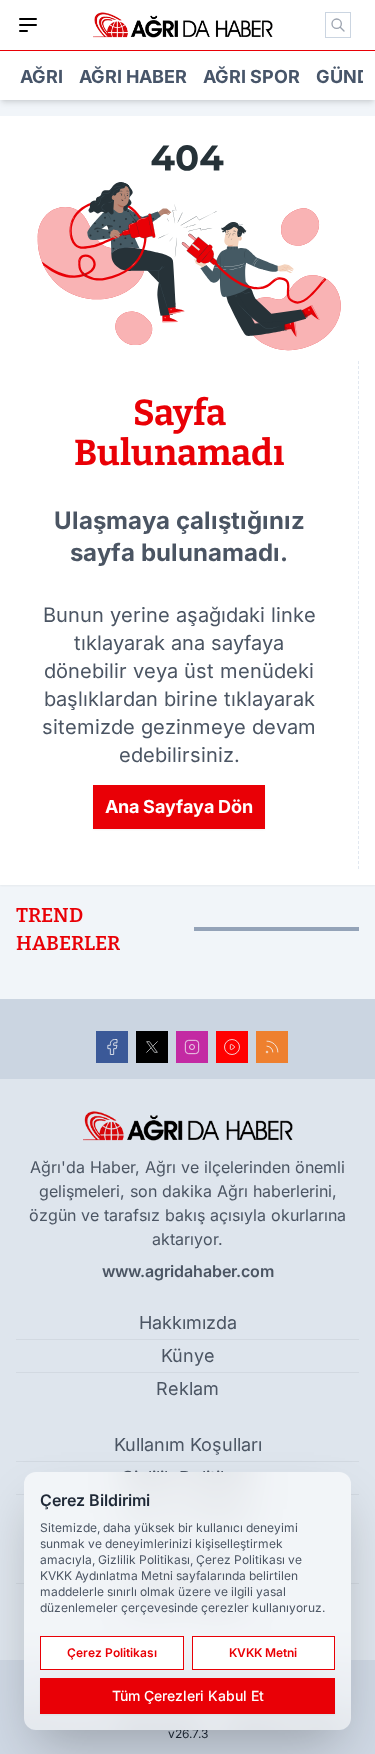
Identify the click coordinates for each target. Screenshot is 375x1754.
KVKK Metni (263, 1652)
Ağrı (41, 76)
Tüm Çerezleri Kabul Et (188, 1695)
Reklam (187, 1388)
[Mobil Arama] (338, 25)
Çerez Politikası (112, 1652)
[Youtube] (232, 1047)
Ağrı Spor (251, 76)
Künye (188, 1355)
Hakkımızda (188, 1322)
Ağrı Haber (133, 76)
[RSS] (272, 1047)
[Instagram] (192, 1047)
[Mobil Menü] (28, 25)
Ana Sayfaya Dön (179, 806)
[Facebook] (112, 1047)
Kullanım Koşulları (188, 1444)
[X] (152, 1047)
